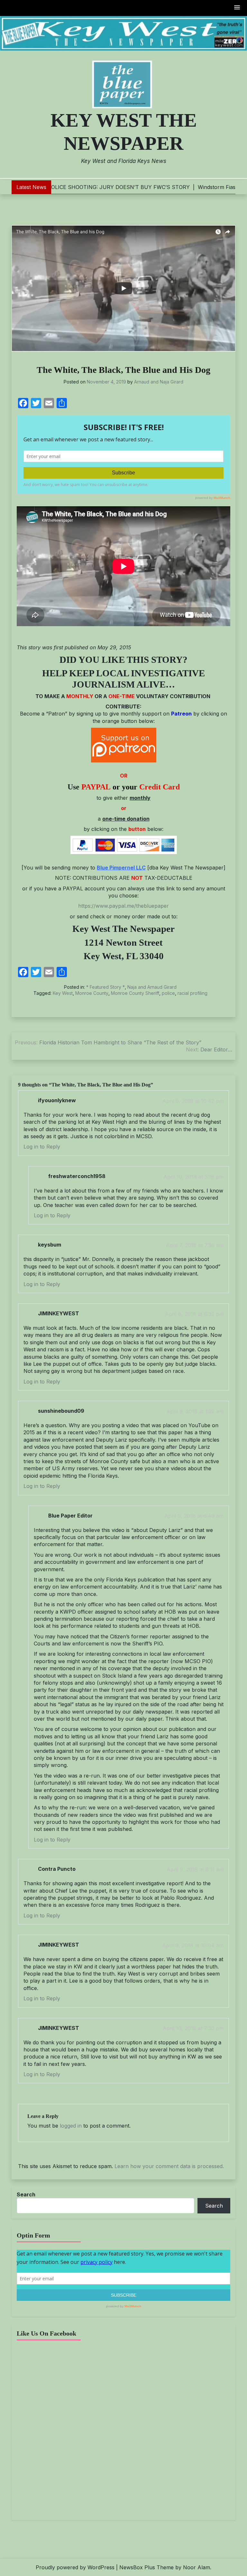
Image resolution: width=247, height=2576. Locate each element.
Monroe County (92, 993)
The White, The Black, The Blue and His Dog (123, 370)
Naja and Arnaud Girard (152, 987)
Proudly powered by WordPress (75, 2567)
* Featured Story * (105, 987)
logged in (71, 2126)
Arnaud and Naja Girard (159, 382)
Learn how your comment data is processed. (169, 2166)
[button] (237, 8)
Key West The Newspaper (124, 132)
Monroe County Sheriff (135, 993)
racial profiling (192, 993)
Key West (63, 993)
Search (26, 2194)
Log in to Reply (42, 1147)
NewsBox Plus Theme (146, 2567)
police (168, 993)
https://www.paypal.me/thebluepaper (123, 906)
